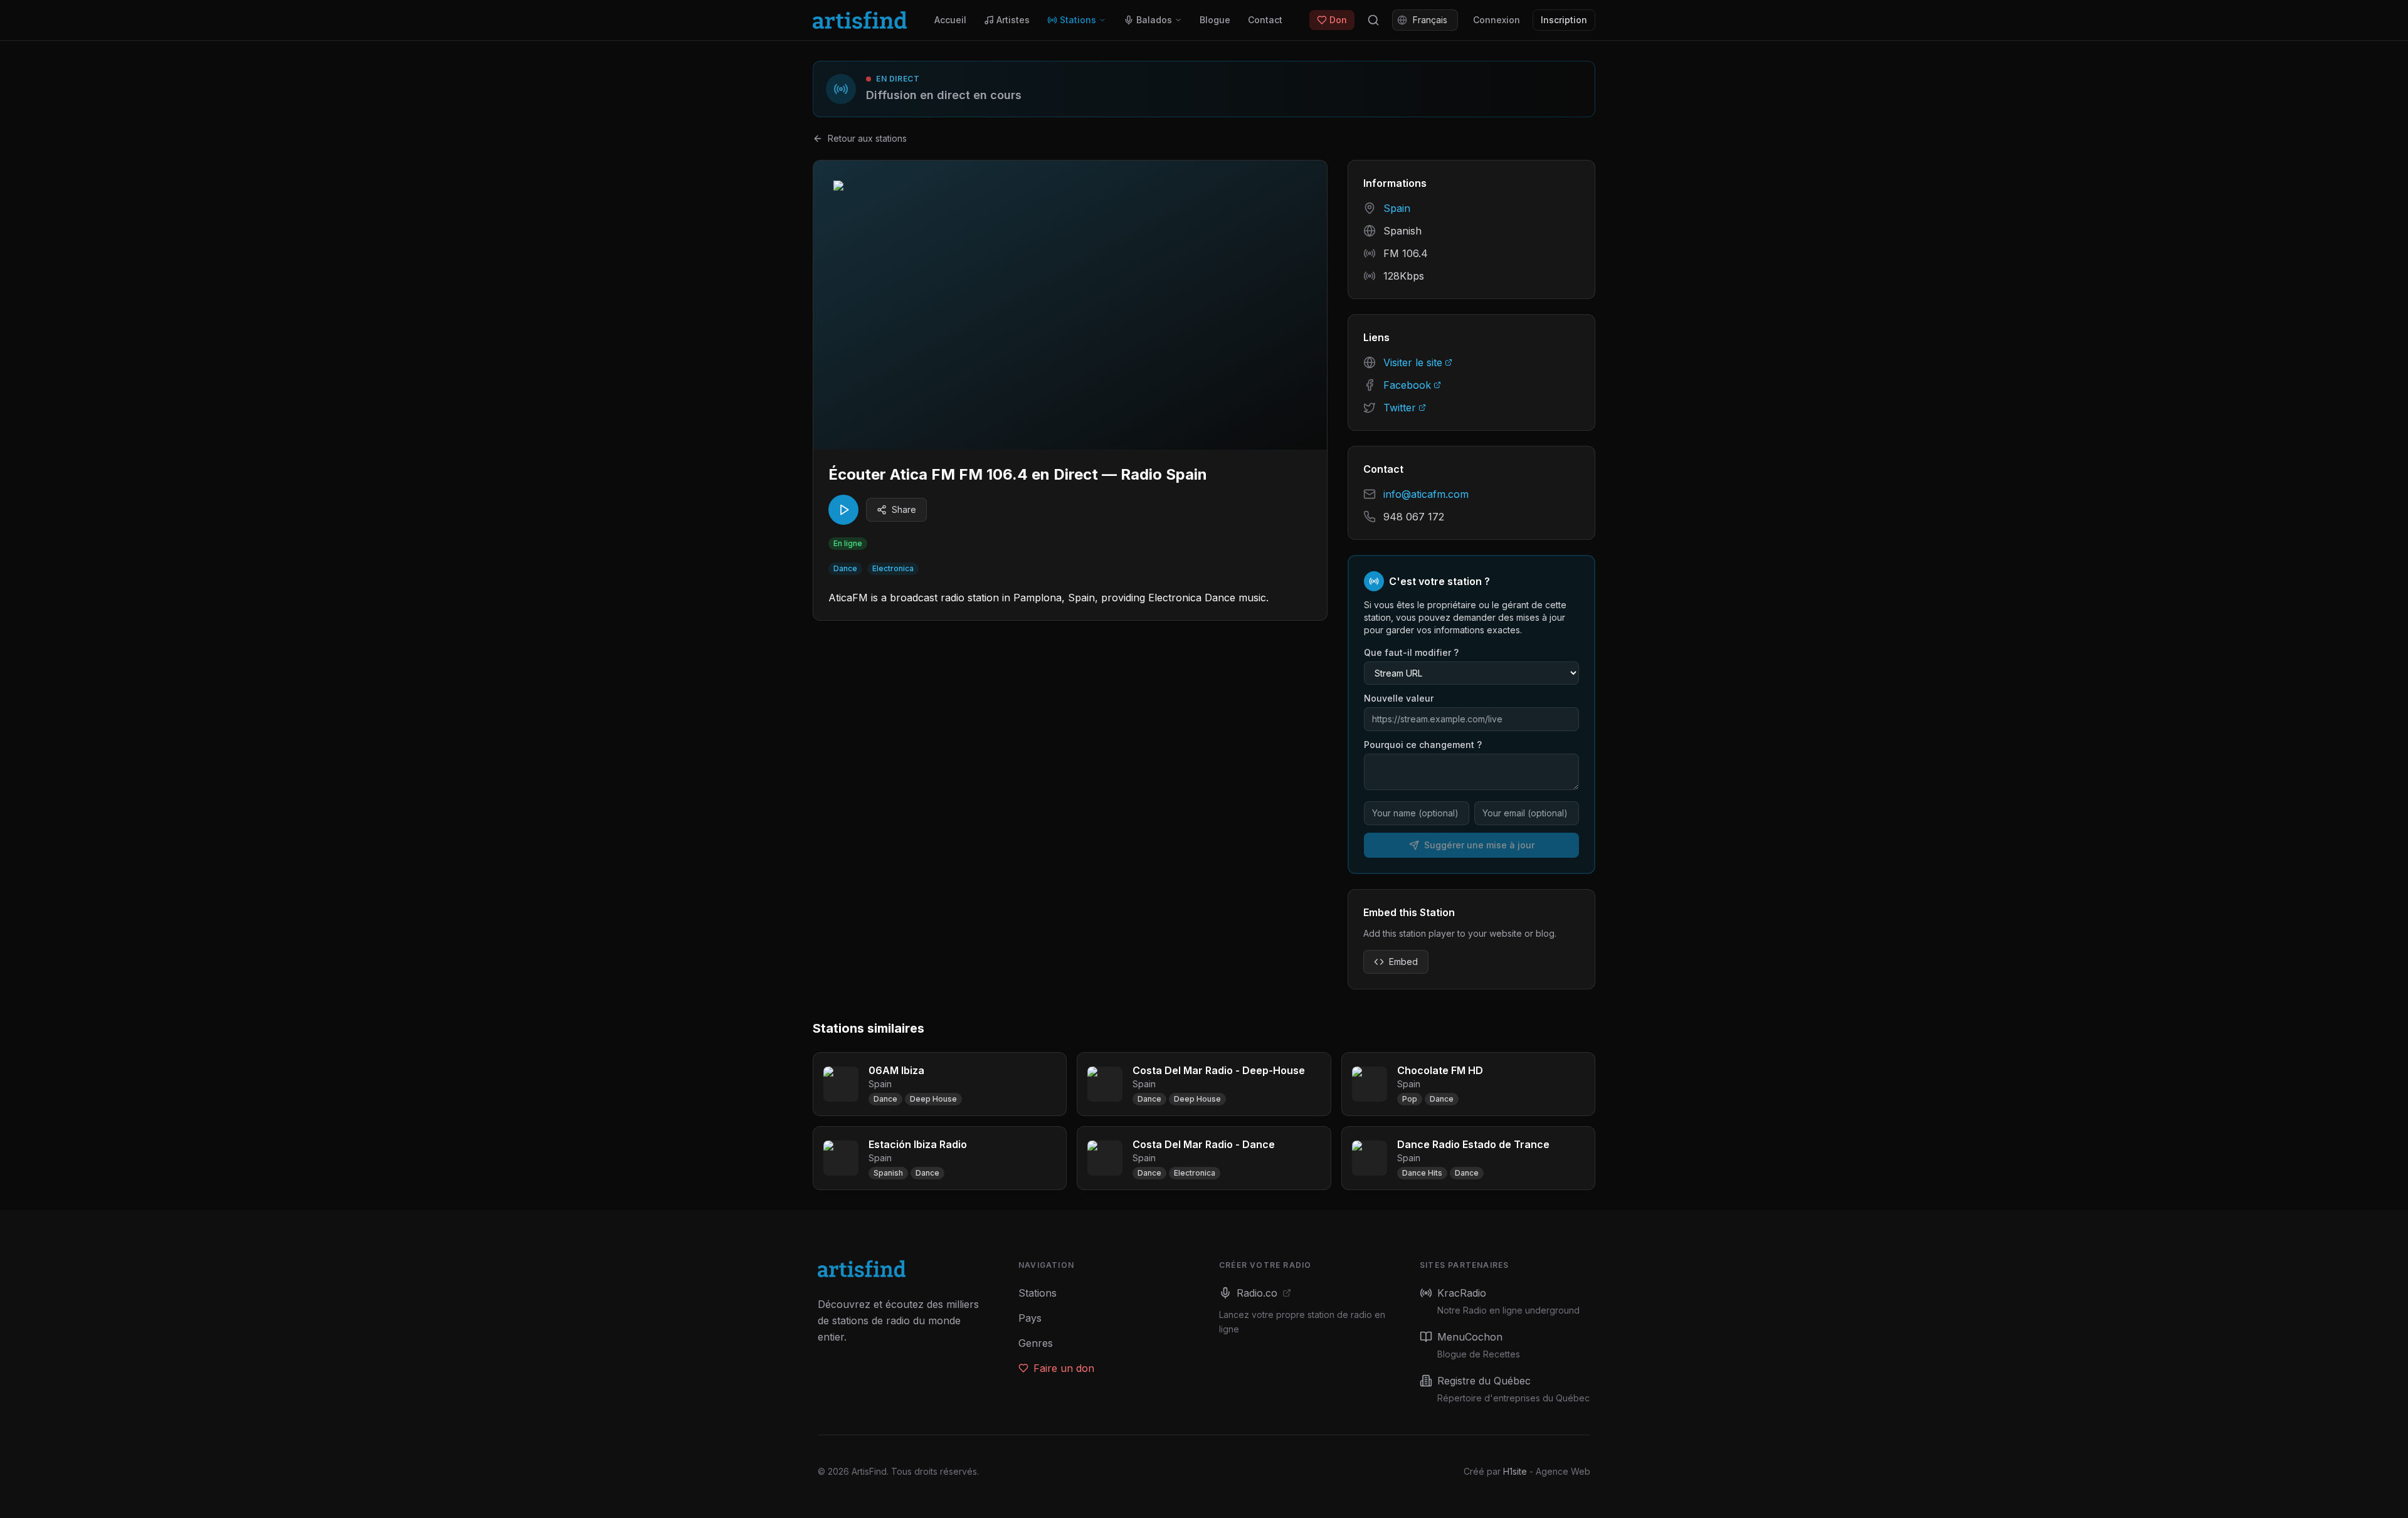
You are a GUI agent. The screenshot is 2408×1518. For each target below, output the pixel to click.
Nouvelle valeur (1399, 698)
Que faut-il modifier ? (1411, 652)
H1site (1515, 1471)
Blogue (1215, 20)
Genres (1036, 1343)
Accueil (950, 20)
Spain (1397, 208)
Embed (1403, 962)
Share (904, 509)
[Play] (843, 510)
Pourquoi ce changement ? (1423, 745)
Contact (1265, 20)
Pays (1030, 1318)
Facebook (1407, 385)
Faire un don (1064, 1368)
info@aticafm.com (1426, 494)
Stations (1078, 20)
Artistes (1013, 20)
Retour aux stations (867, 138)
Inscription (1564, 20)
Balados (1154, 20)
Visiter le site (1413, 362)
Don (1338, 20)
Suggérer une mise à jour (1479, 845)
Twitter (1400, 408)
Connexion (1497, 20)
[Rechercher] (1373, 20)
